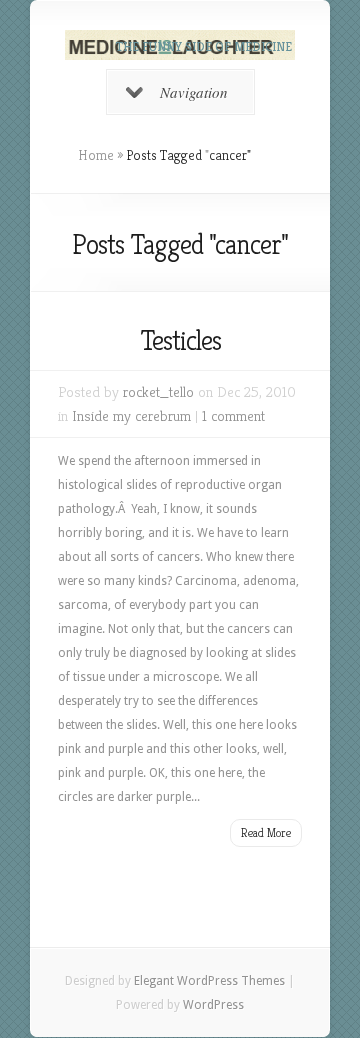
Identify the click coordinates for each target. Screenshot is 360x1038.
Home (96, 155)
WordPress (213, 1005)
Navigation (194, 92)
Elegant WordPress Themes (209, 981)
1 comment (233, 415)
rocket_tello (158, 391)
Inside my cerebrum (131, 415)
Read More (266, 832)
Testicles (180, 340)
